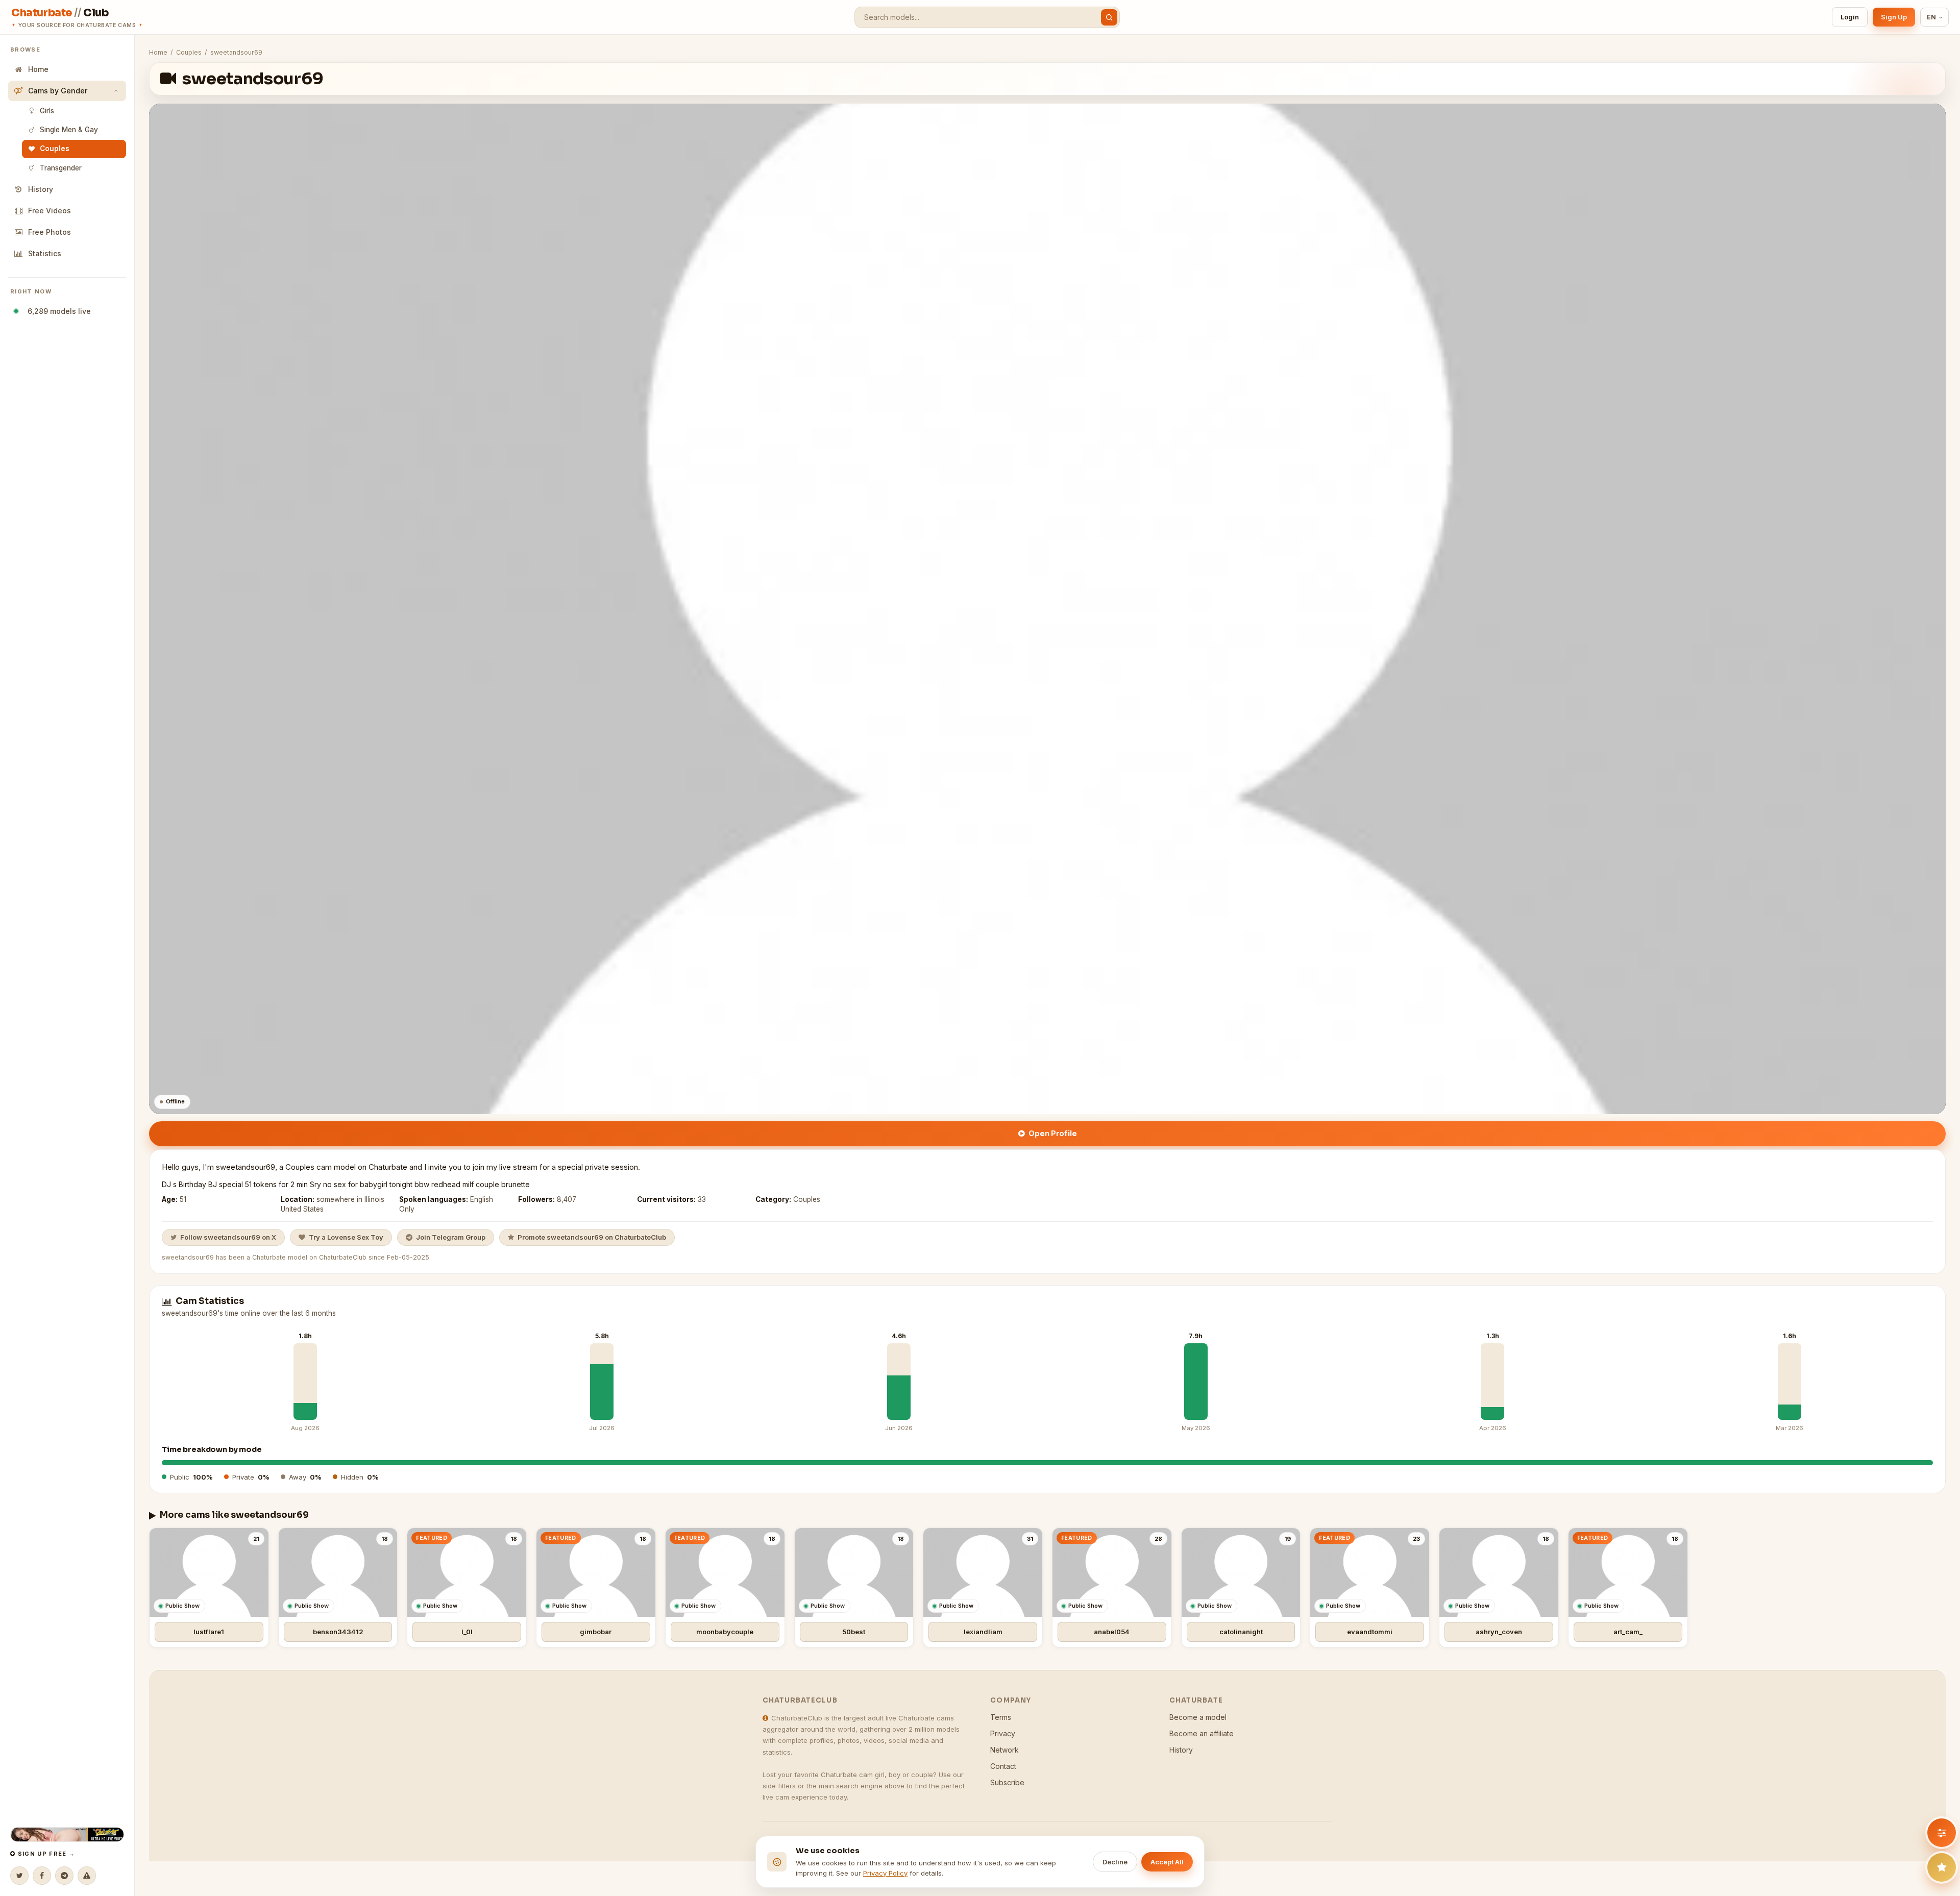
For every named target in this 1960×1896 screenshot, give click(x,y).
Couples (55, 149)
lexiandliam (983, 1632)
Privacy (1003, 1733)
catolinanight (1241, 1632)
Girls (47, 111)
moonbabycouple (725, 1632)
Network (1004, 1750)
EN (1932, 17)
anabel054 (1112, 1632)
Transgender (61, 168)
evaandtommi (1370, 1632)
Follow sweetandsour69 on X (228, 1237)
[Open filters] (1942, 1833)
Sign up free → (45, 1854)
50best (854, 1632)
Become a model (1198, 1717)
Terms (1001, 1717)
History (41, 189)
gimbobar (596, 1632)
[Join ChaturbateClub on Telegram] (64, 1876)
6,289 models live (57, 311)
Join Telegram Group (451, 1237)
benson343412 (338, 1632)
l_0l (467, 1632)
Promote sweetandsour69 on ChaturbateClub (592, 1237)
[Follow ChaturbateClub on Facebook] (42, 1876)
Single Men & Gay (69, 130)
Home (38, 69)
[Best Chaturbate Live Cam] (67, 1835)
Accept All (1167, 1862)
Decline (1115, 1862)
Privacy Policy (885, 1873)
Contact (1003, 1766)
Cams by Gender (58, 91)
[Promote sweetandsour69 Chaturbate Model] (1942, 1867)
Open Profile (1053, 1133)
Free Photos (50, 232)
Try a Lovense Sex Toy (346, 1237)
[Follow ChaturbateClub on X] (19, 1876)
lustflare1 (209, 1632)
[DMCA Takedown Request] (87, 1876)
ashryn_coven (1499, 1632)
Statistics (45, 253)
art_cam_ (1628, 1632)
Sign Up (1894, 17)
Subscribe (1007, 1782)
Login (1850, 17)
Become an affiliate (1202, 1733)
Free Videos (50, 211)
